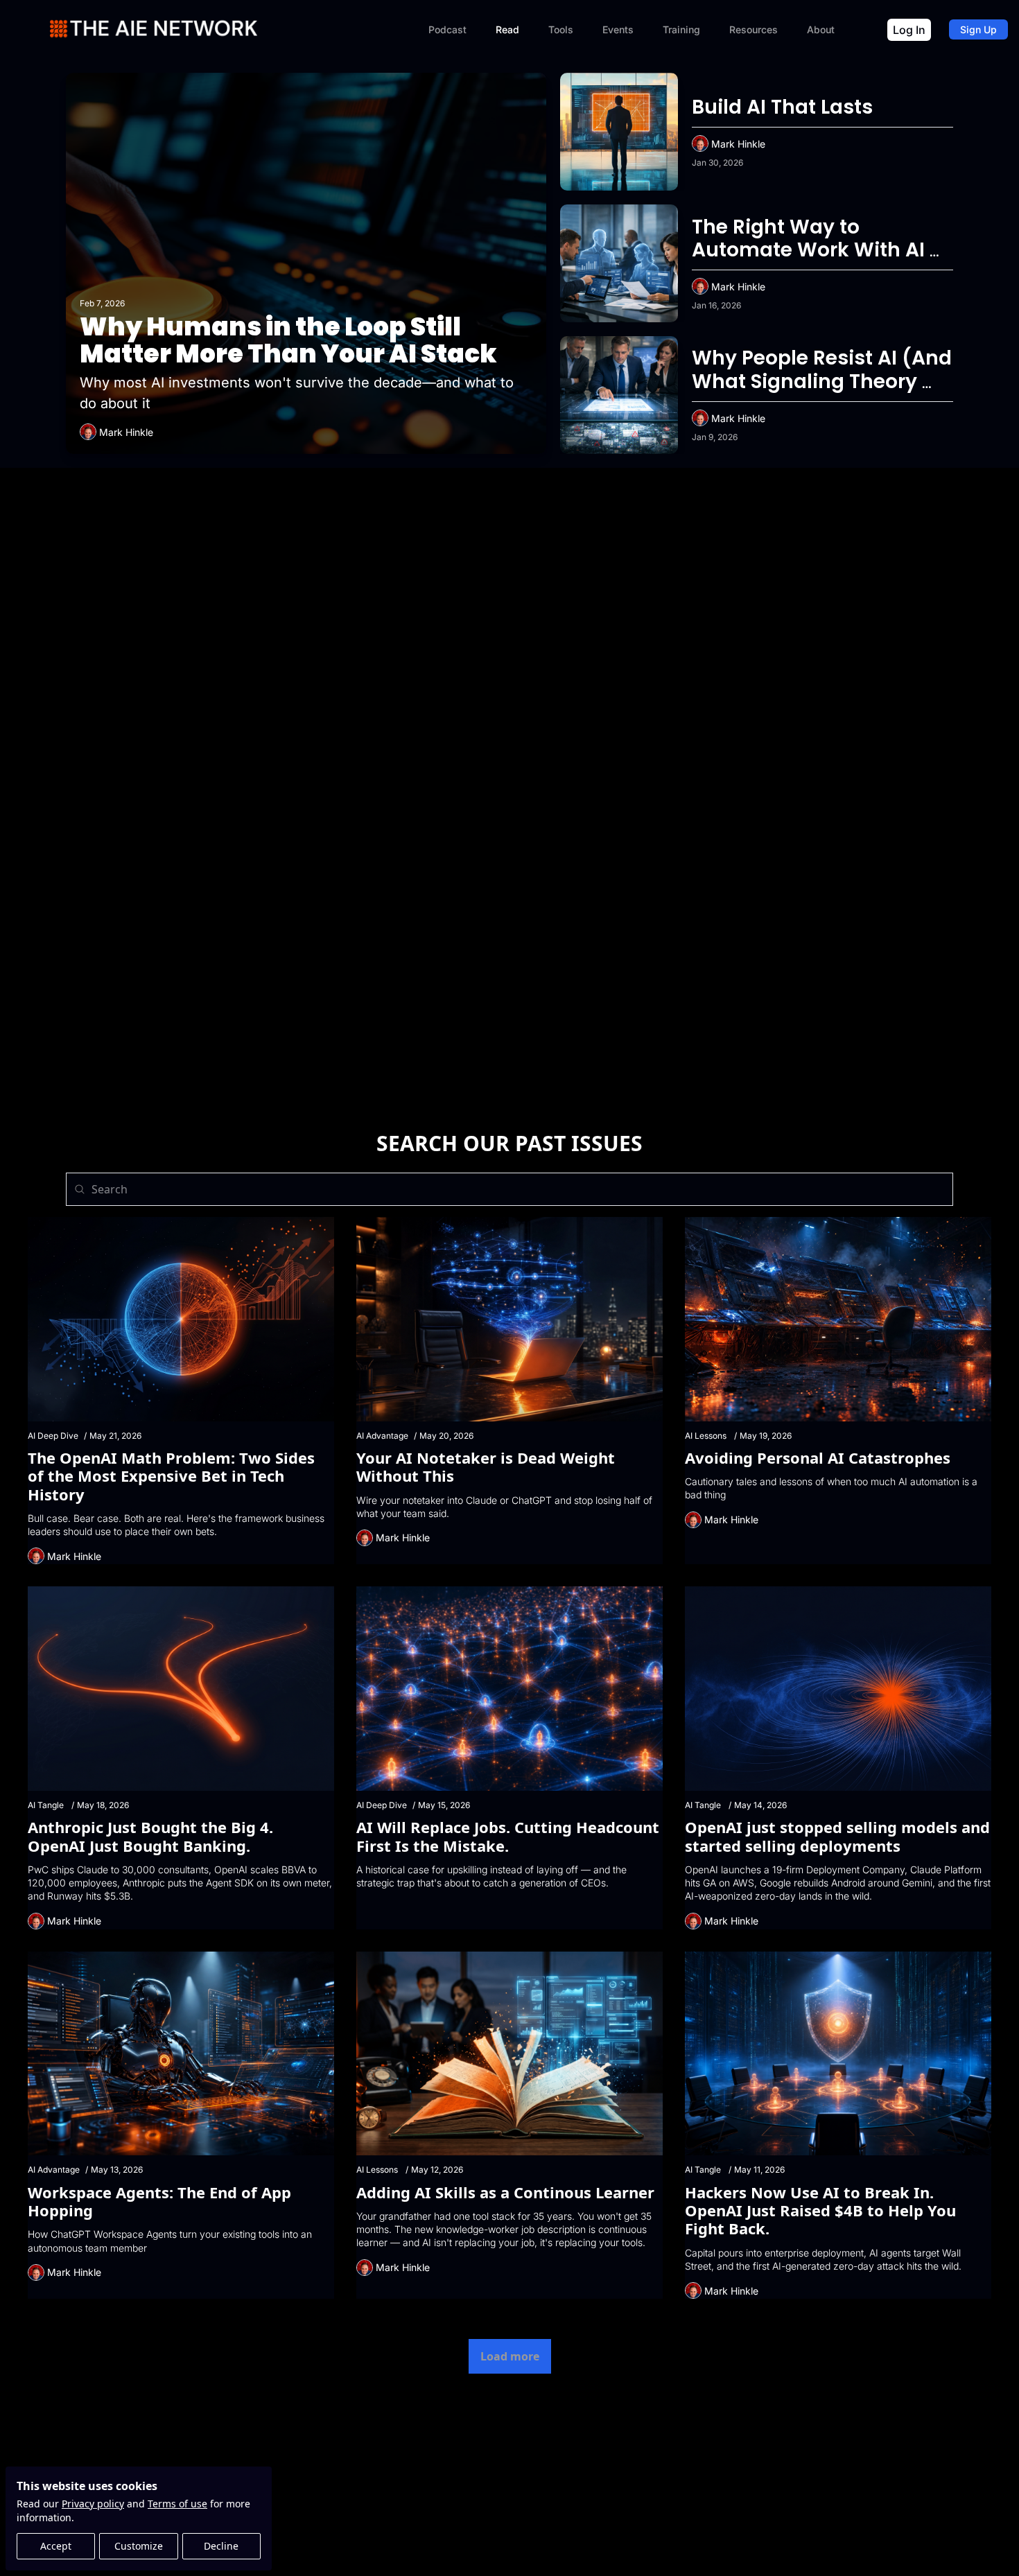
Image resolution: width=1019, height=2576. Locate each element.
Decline (221, 2546)
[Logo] (154, 29)
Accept (56, 2546)
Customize (139, 2546)
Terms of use (177, 2504)
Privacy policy (93, 2504)
